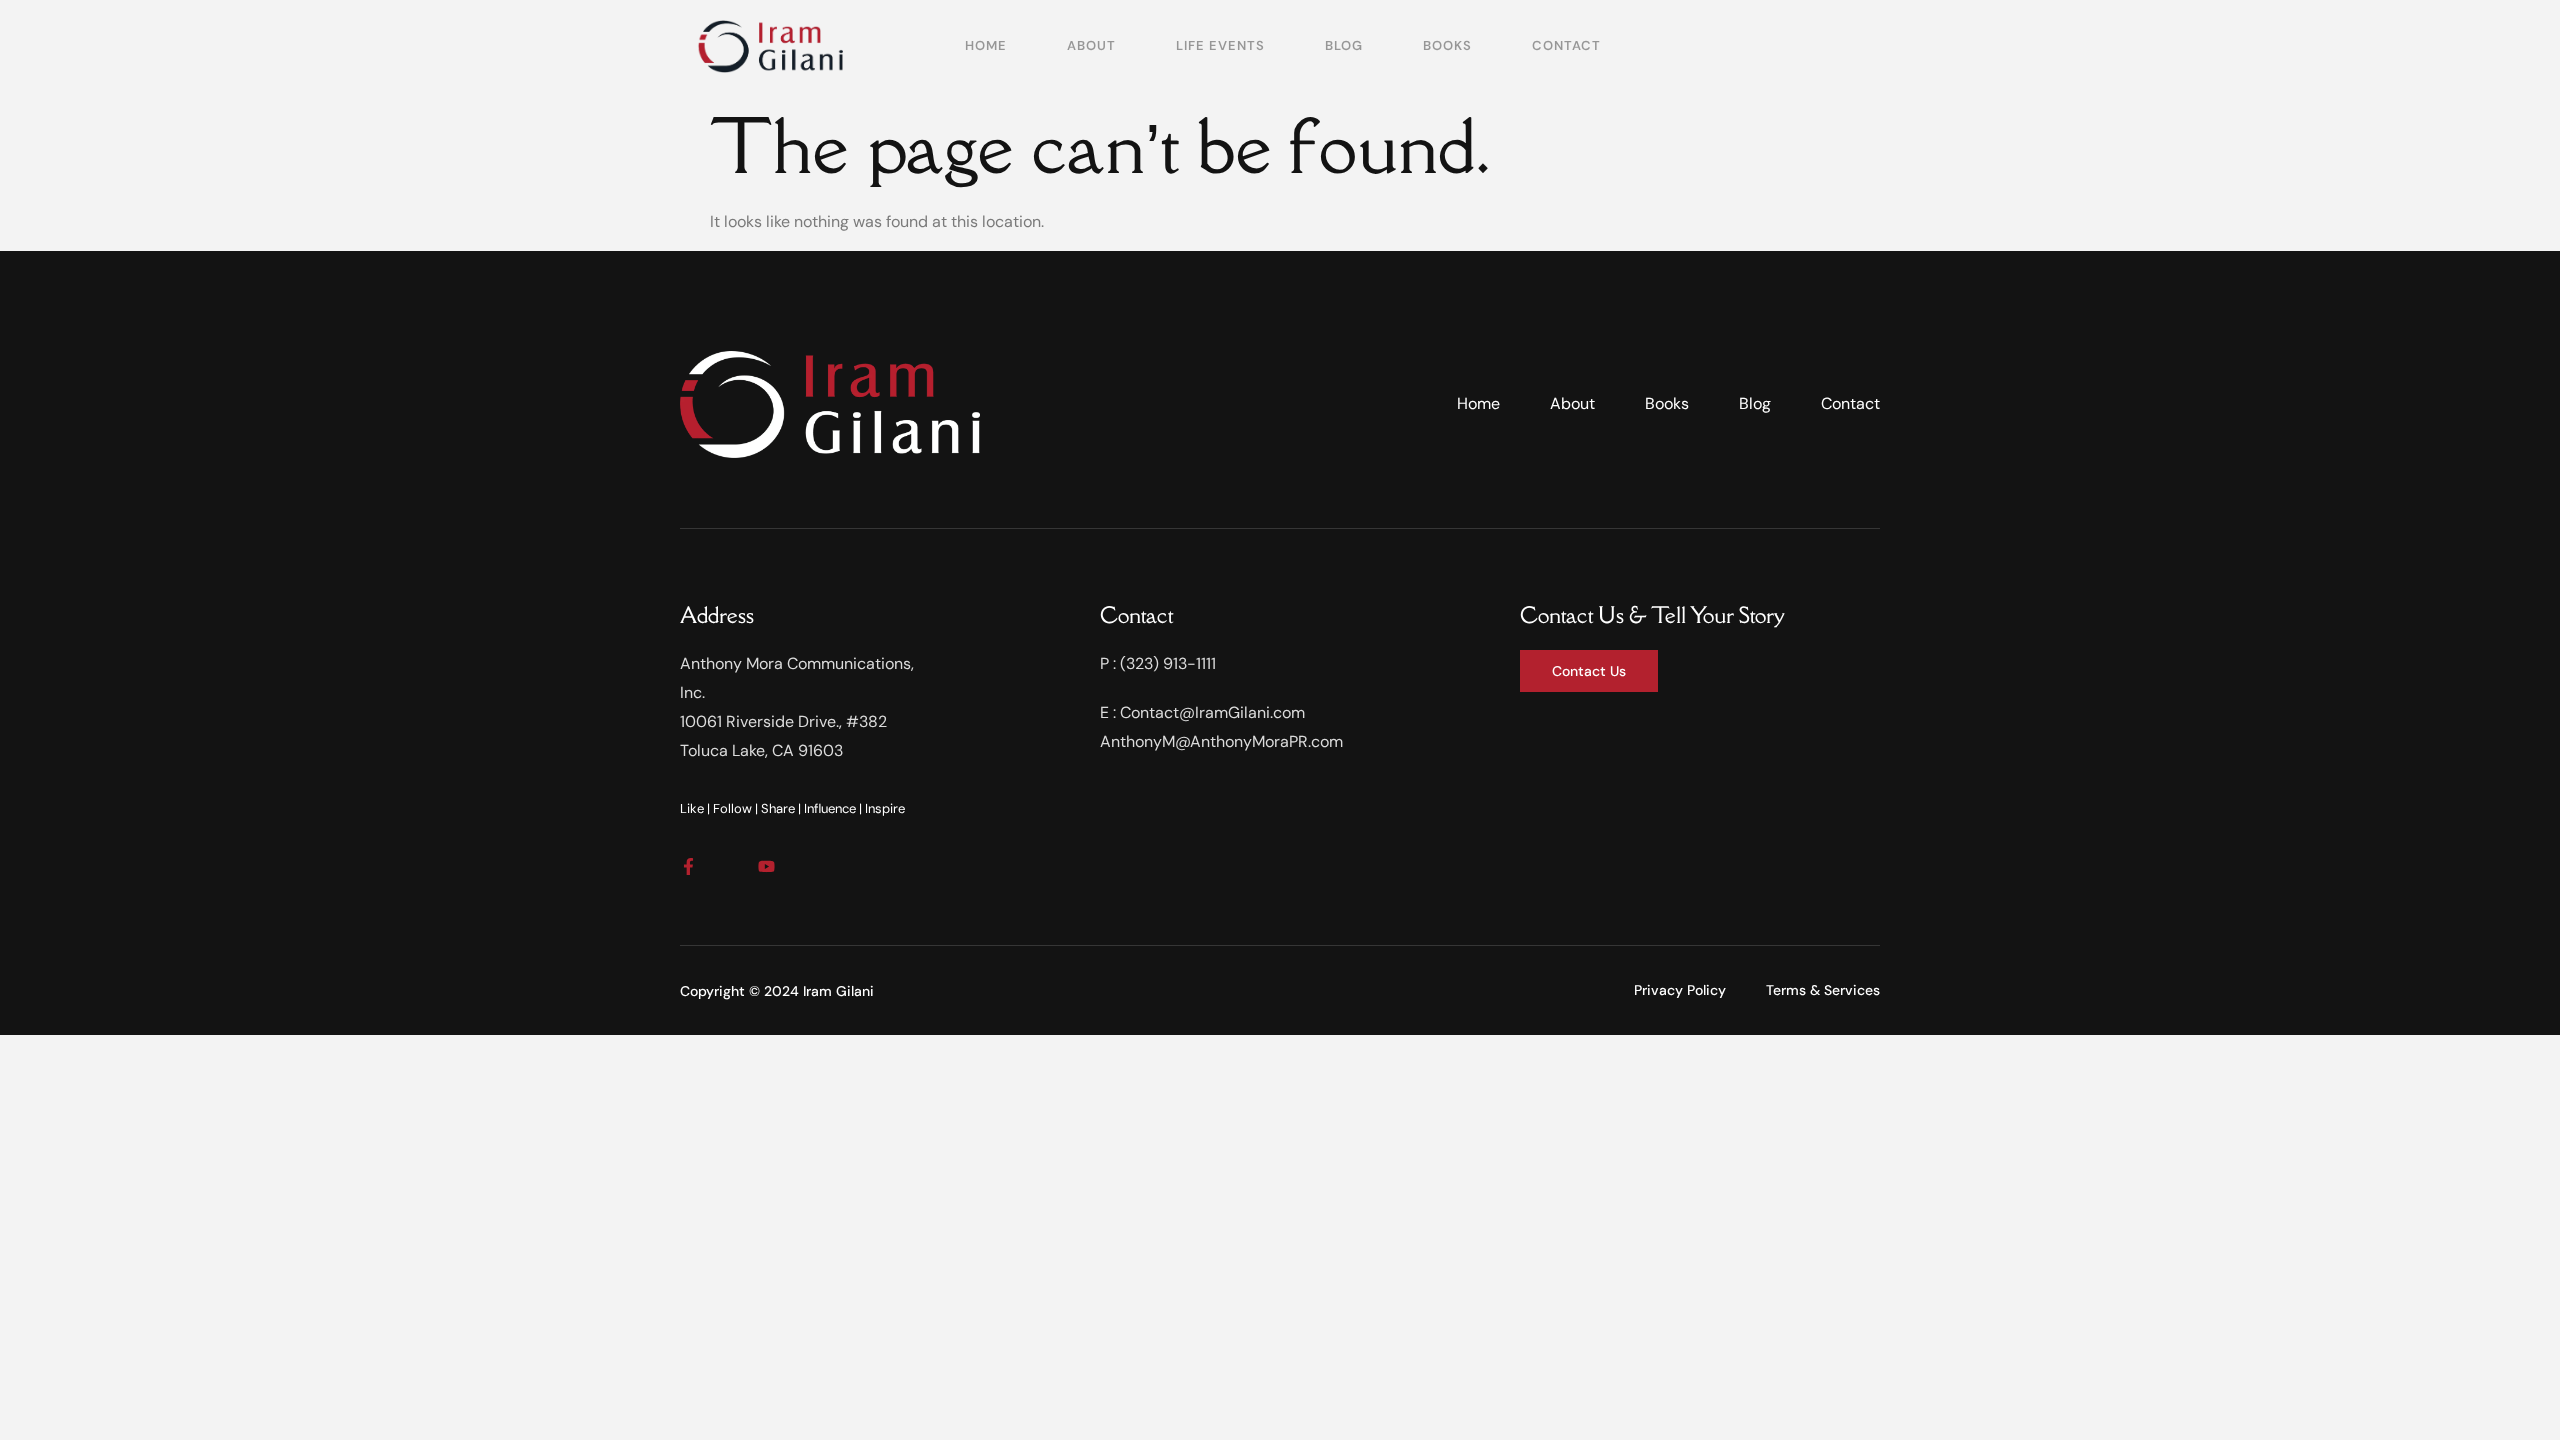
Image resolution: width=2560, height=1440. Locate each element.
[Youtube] (766, 866)
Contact (1566, 45)
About (1091, 45)
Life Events (1220, 45)
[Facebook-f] (688, 866)
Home (986, 45)
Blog (1344, 45)
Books (1447, 45)
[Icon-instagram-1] (727, 866)
